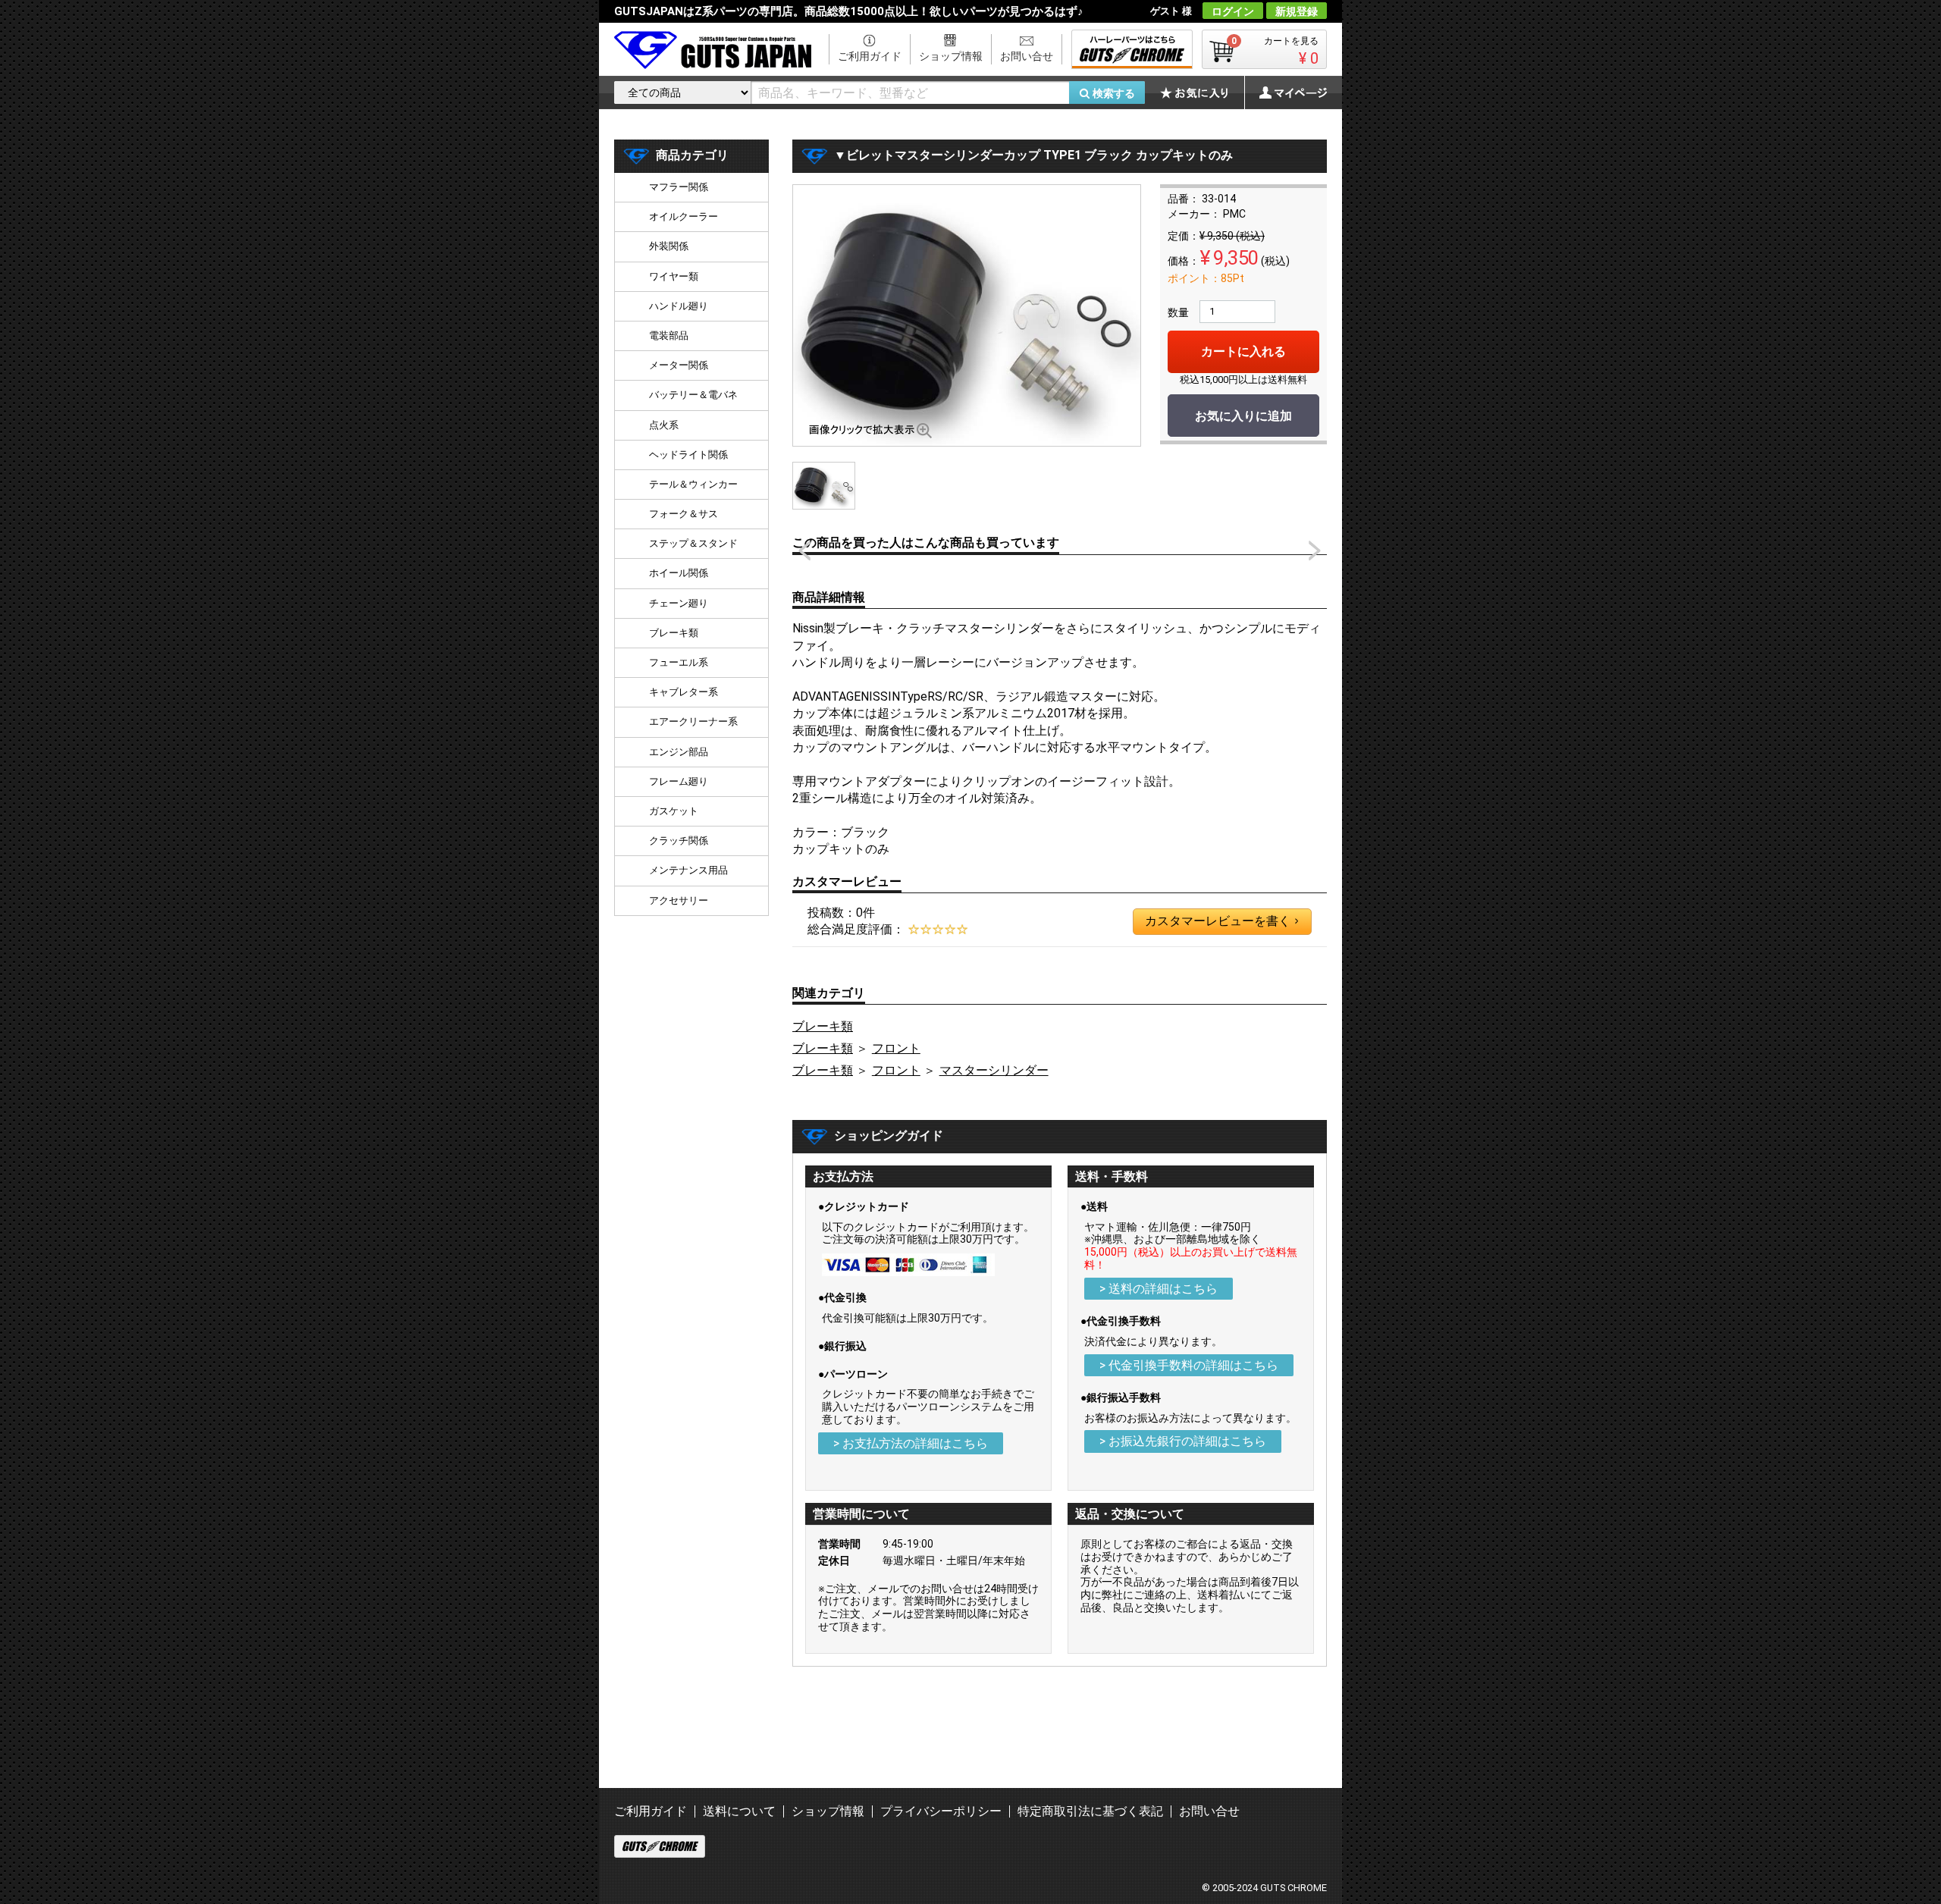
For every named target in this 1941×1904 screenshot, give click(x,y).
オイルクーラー (684, 216)
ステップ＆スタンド (693, 543)
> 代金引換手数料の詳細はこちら (1189, 1365)
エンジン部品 (679, 752)
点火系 (664, 425)
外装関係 (669, 246)
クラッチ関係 (679, 841)
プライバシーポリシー (941, 1811)
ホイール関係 (679, 573)
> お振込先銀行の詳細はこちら (1183, 1441)
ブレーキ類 (823, 1026)
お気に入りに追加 (1243, 416)
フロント (896, 1048)
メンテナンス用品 (688, 870)
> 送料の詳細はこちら (1159, 1289)
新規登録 (1297, 11)
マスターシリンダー (994, 1070)
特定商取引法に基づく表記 (1090, 1811)
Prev (804, 550)
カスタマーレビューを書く (1221, 921)
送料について (739, 1811)
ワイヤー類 (674, 276)
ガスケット (674, 811)
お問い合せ (1027, 56)
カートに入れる (1243, 351)
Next (1315, 550)
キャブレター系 (684, 692)
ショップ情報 (951, 56)
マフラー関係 (679, 187)
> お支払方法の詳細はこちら (911, 1443)
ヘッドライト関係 (688, 455)
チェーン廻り (679, 603)
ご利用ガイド (870, 56)
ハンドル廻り (679, 306)
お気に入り (1202, 93)
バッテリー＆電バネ (693, 395)
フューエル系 (679, 662)
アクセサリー (679, 900)
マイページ (1285, 93)
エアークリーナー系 (693, 721)
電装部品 (669, 336)
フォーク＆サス (684, 514)
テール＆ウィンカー (693, 484)
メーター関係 (679, 365)
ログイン (1233, 11)
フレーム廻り (679, 781)
